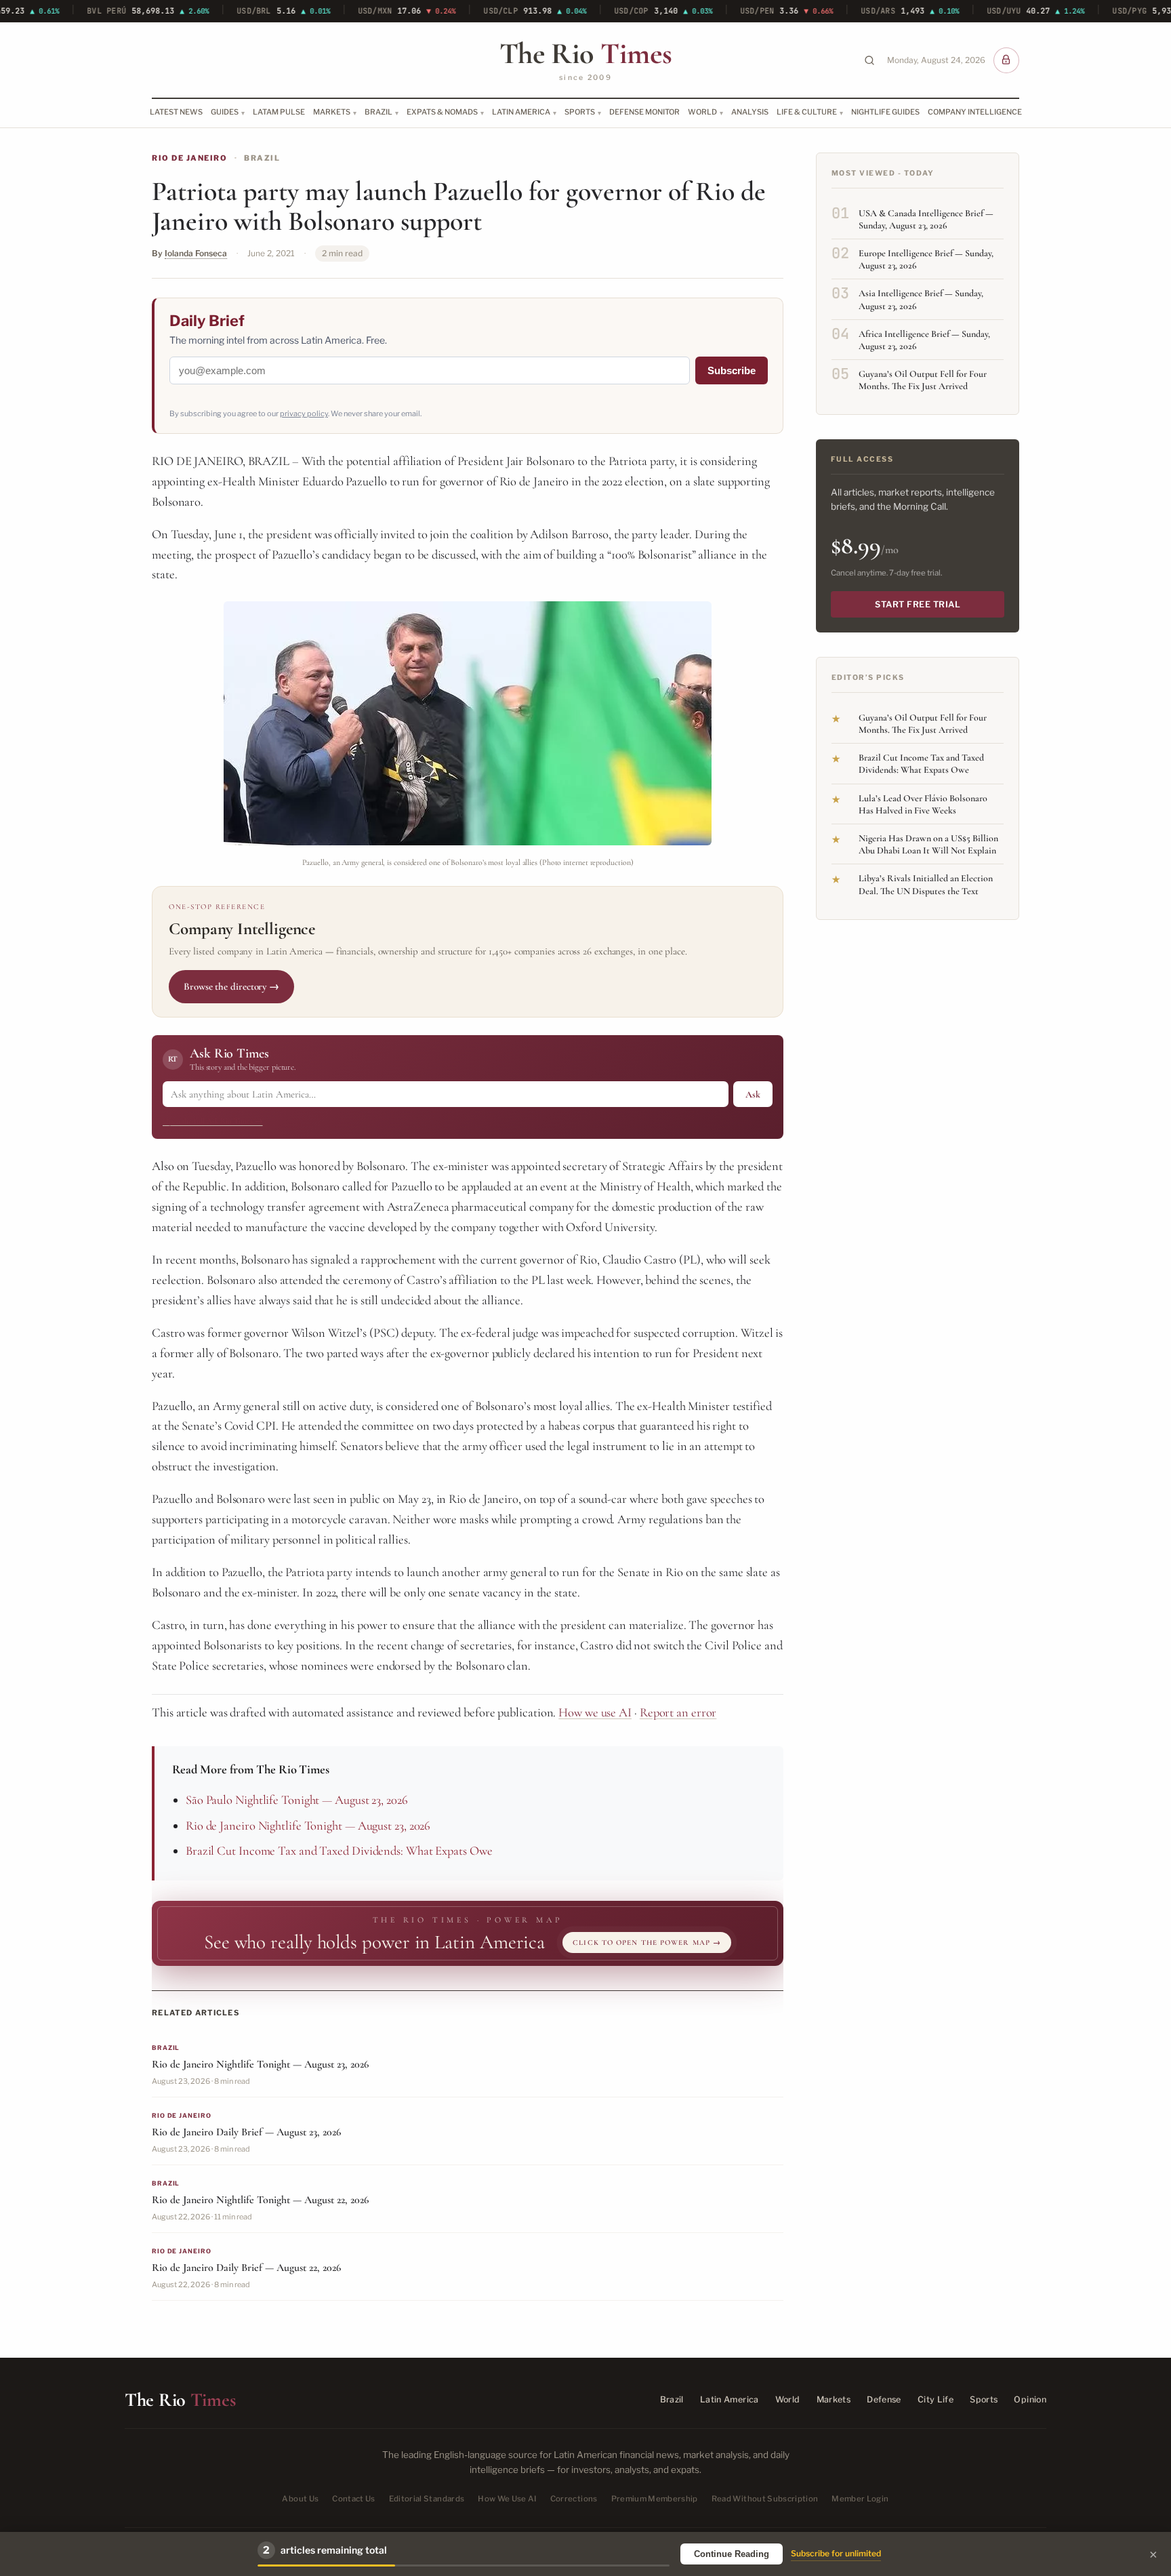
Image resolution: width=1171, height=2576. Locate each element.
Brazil (378, 112)
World (702, 112)
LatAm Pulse (279, 112)
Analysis (750, 112)
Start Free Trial (918, 604)
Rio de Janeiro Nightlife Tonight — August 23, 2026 (308, 1826)
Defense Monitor (644, 112)
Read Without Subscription (765, 2499)
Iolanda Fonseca (196, 253)
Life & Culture (807, 112)
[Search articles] (869, 60)
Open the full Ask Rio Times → (213, 1121)
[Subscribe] (1006, 60)
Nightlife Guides (885, 112)
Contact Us (353, 2499)
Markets (332, 112)
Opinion (1030, 2399)
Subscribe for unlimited (836, 2553)
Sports (580, 112)
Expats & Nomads (442, 112)
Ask (753, 1094)
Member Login (860, 2499)
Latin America (521, 112)
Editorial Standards (427, 2499)
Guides (225, 112)
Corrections (574, 2499)
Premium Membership (655, 2499)
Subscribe (732, 370)
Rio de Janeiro (190, 158)
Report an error (678, 1712)
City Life (936, 2399)
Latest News (176, 112)
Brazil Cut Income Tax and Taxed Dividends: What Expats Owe (339, 1851)
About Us (300, 2499)
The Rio (585, 54)
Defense (884, 2399)
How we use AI (595, 1712)
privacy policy (304, 414)
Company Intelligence (975, 112)
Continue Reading (732, 2554)
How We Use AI (507, 2499)
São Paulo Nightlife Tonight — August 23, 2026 (297, 1800)
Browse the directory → (231, 986)
